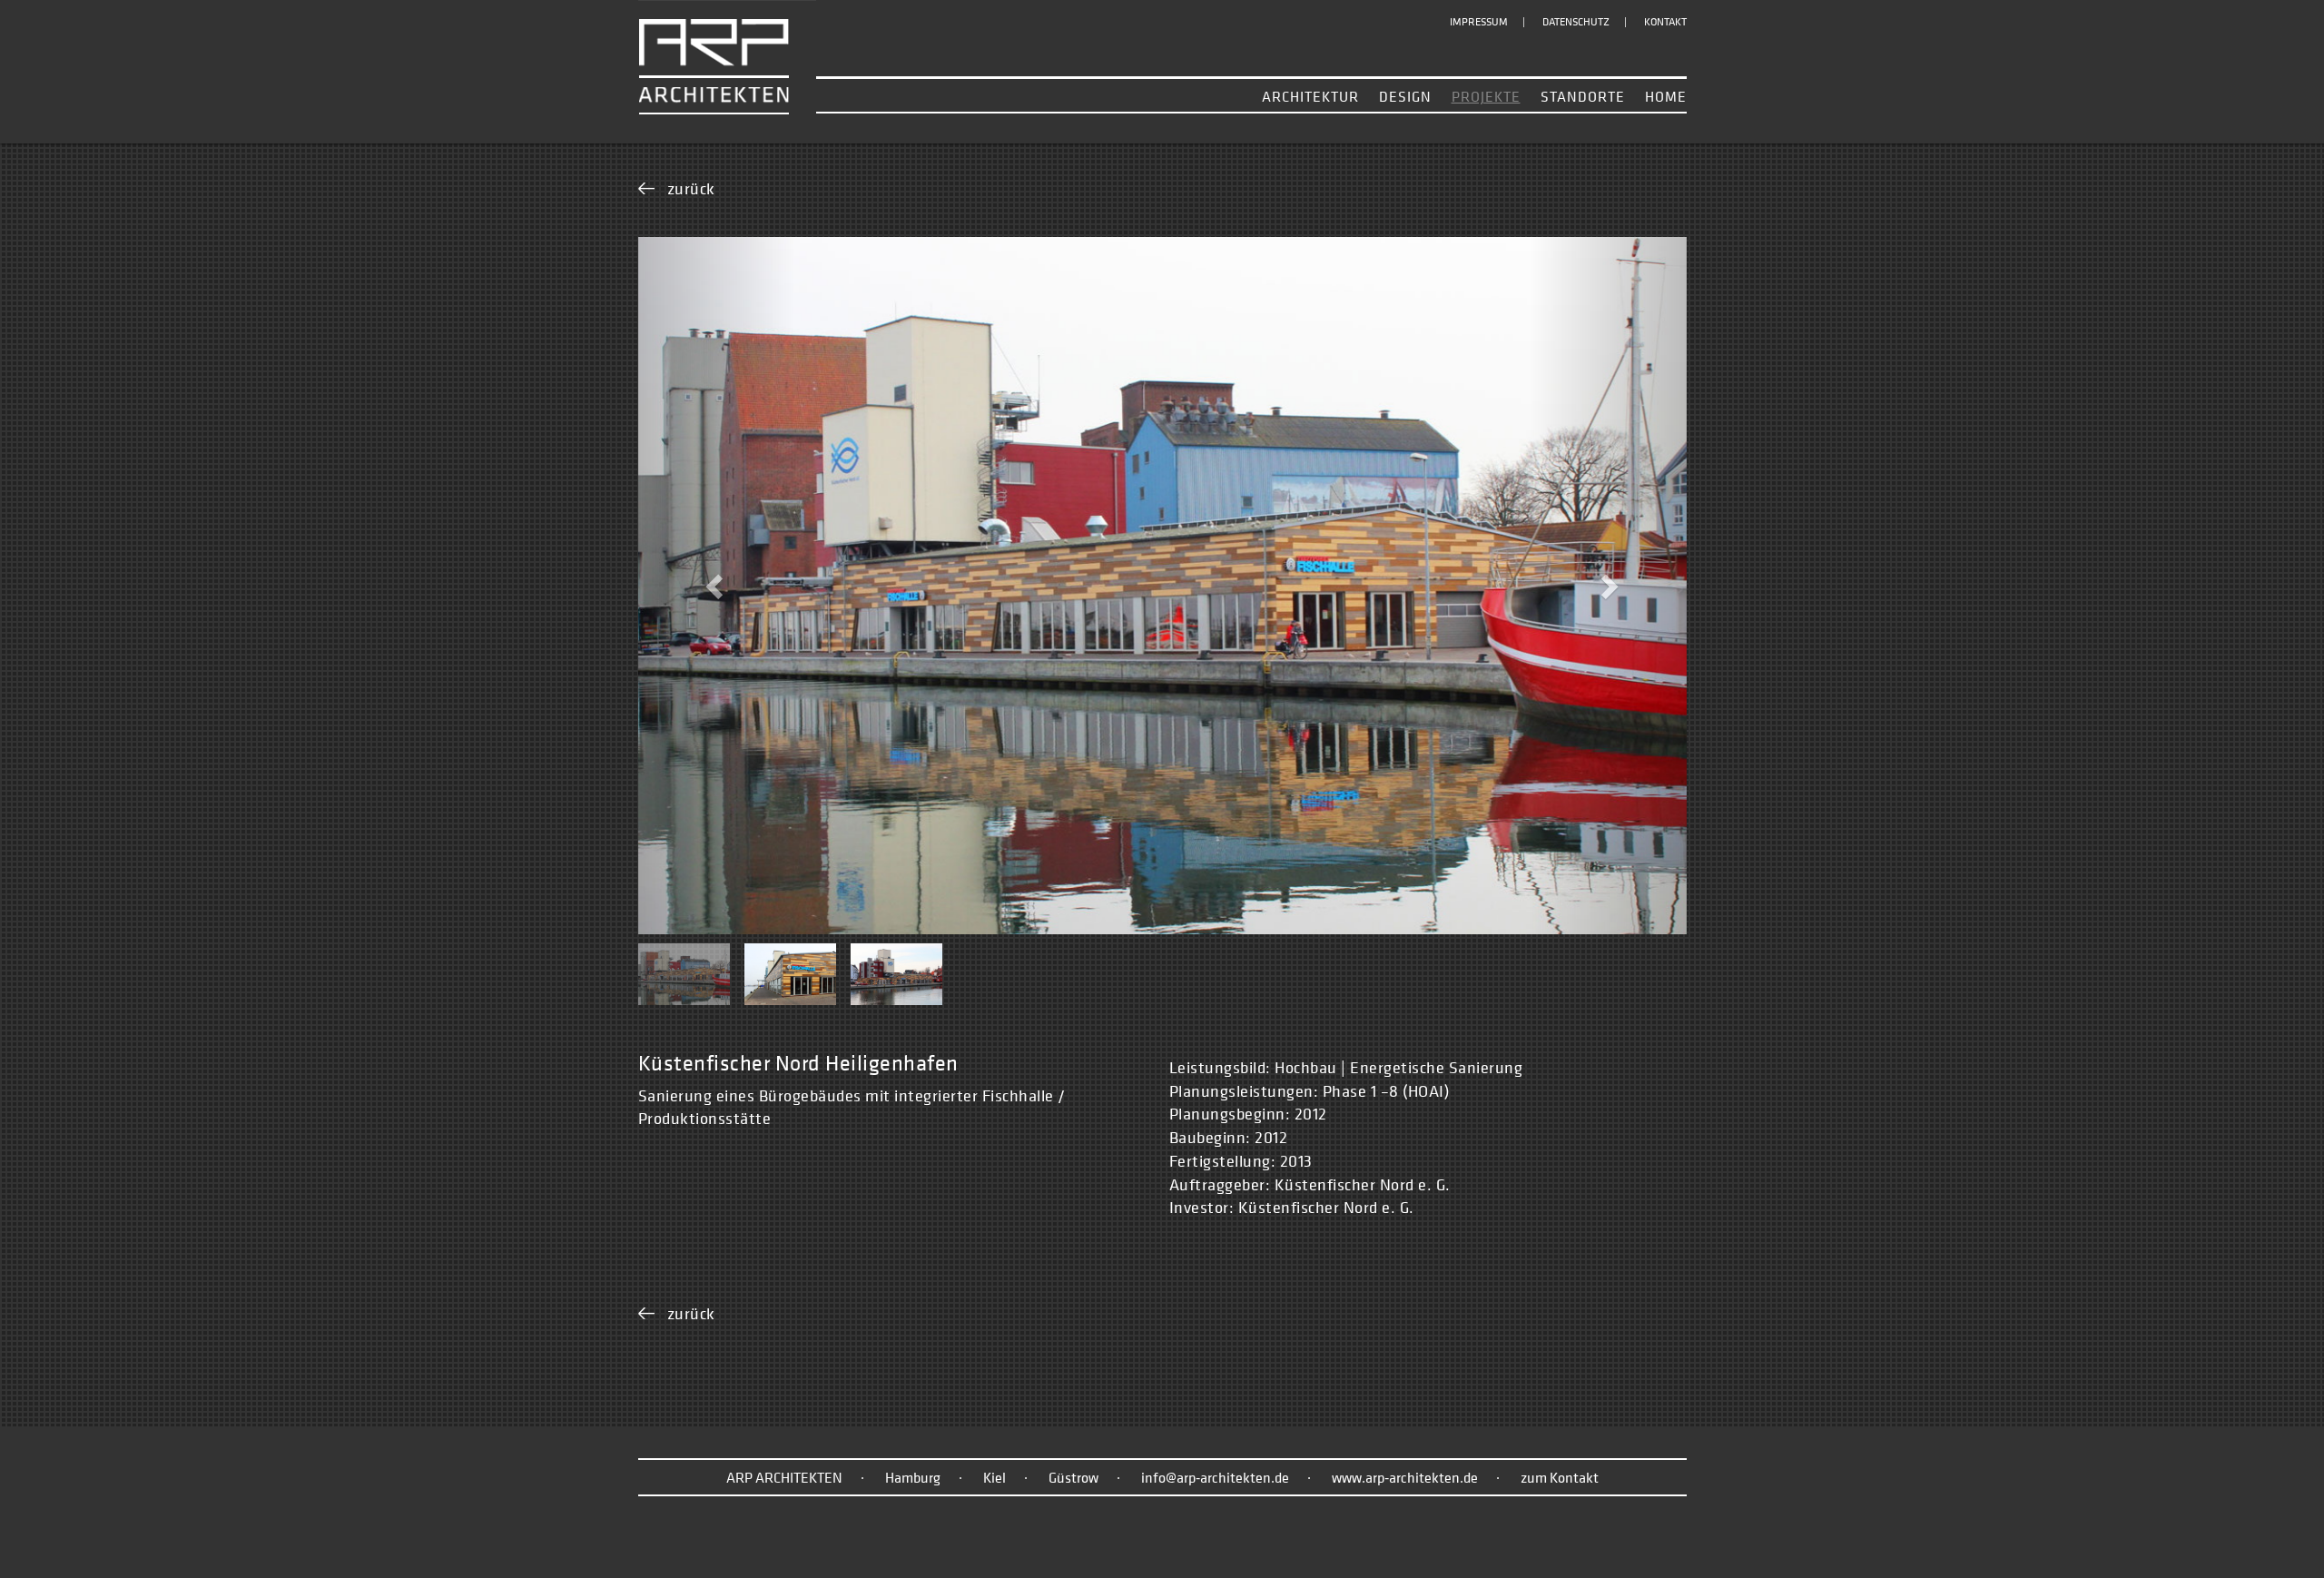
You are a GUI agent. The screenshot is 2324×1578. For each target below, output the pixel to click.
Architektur (1310, 96)
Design (1405, 96)
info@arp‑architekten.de (1215, 1477)
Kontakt (1665, 22)
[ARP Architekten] (727, 56)
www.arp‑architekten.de (1405, 1477)
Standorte (1583, 96)
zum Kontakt (1560, 1477)
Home (1666, 96)
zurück (691, 188)
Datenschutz (1576, 22)
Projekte (1486, 96)
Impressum (1479, 22)
